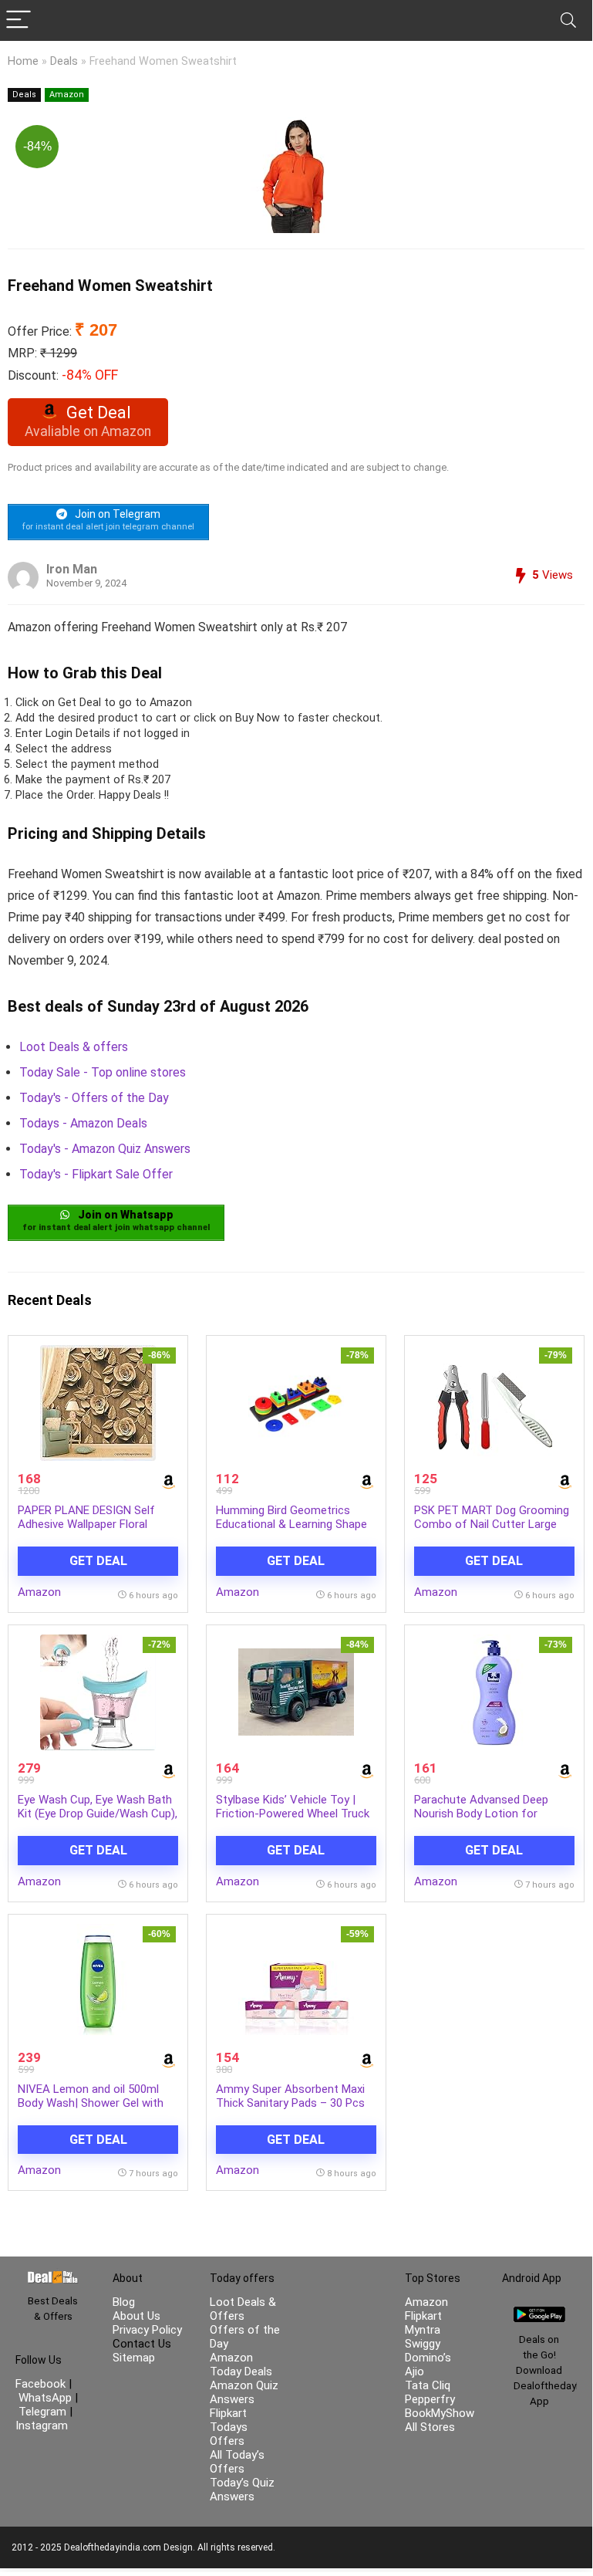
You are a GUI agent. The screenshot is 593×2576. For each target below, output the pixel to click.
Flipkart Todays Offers (229, 2427)
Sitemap (134, 2358)
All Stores (430, 2427)
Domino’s (428, 2358)
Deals (64, 61)
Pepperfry (430, 2399)
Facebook (42, 2384)
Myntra (423, 2330)
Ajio (414, 2371)
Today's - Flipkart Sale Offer (96, 1174)
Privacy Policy (147, 2330)
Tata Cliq (428, 2385)
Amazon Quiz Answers (244, 2392)
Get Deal (98, 1561)
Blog (124, 2302)
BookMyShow (440, 2413)
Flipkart (423, 2316)
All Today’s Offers (237, 2462)
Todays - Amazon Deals (83, 1123)
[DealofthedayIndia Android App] (539, 2314)
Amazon (67, 95)
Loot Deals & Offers (243, 2309)
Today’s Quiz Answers (242, 2490)
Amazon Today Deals (241, 2365)
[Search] (568, 20)
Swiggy (423, 2344)
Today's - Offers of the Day (94, 1098)
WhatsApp (45, 2398)
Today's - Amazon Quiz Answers (105, 1149)
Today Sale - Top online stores (103, 1072)
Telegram (42, 2412)
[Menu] (19, 20)
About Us (136, 2316)
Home (23, 61)
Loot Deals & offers (74, 1047)
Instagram (42, 2426)
